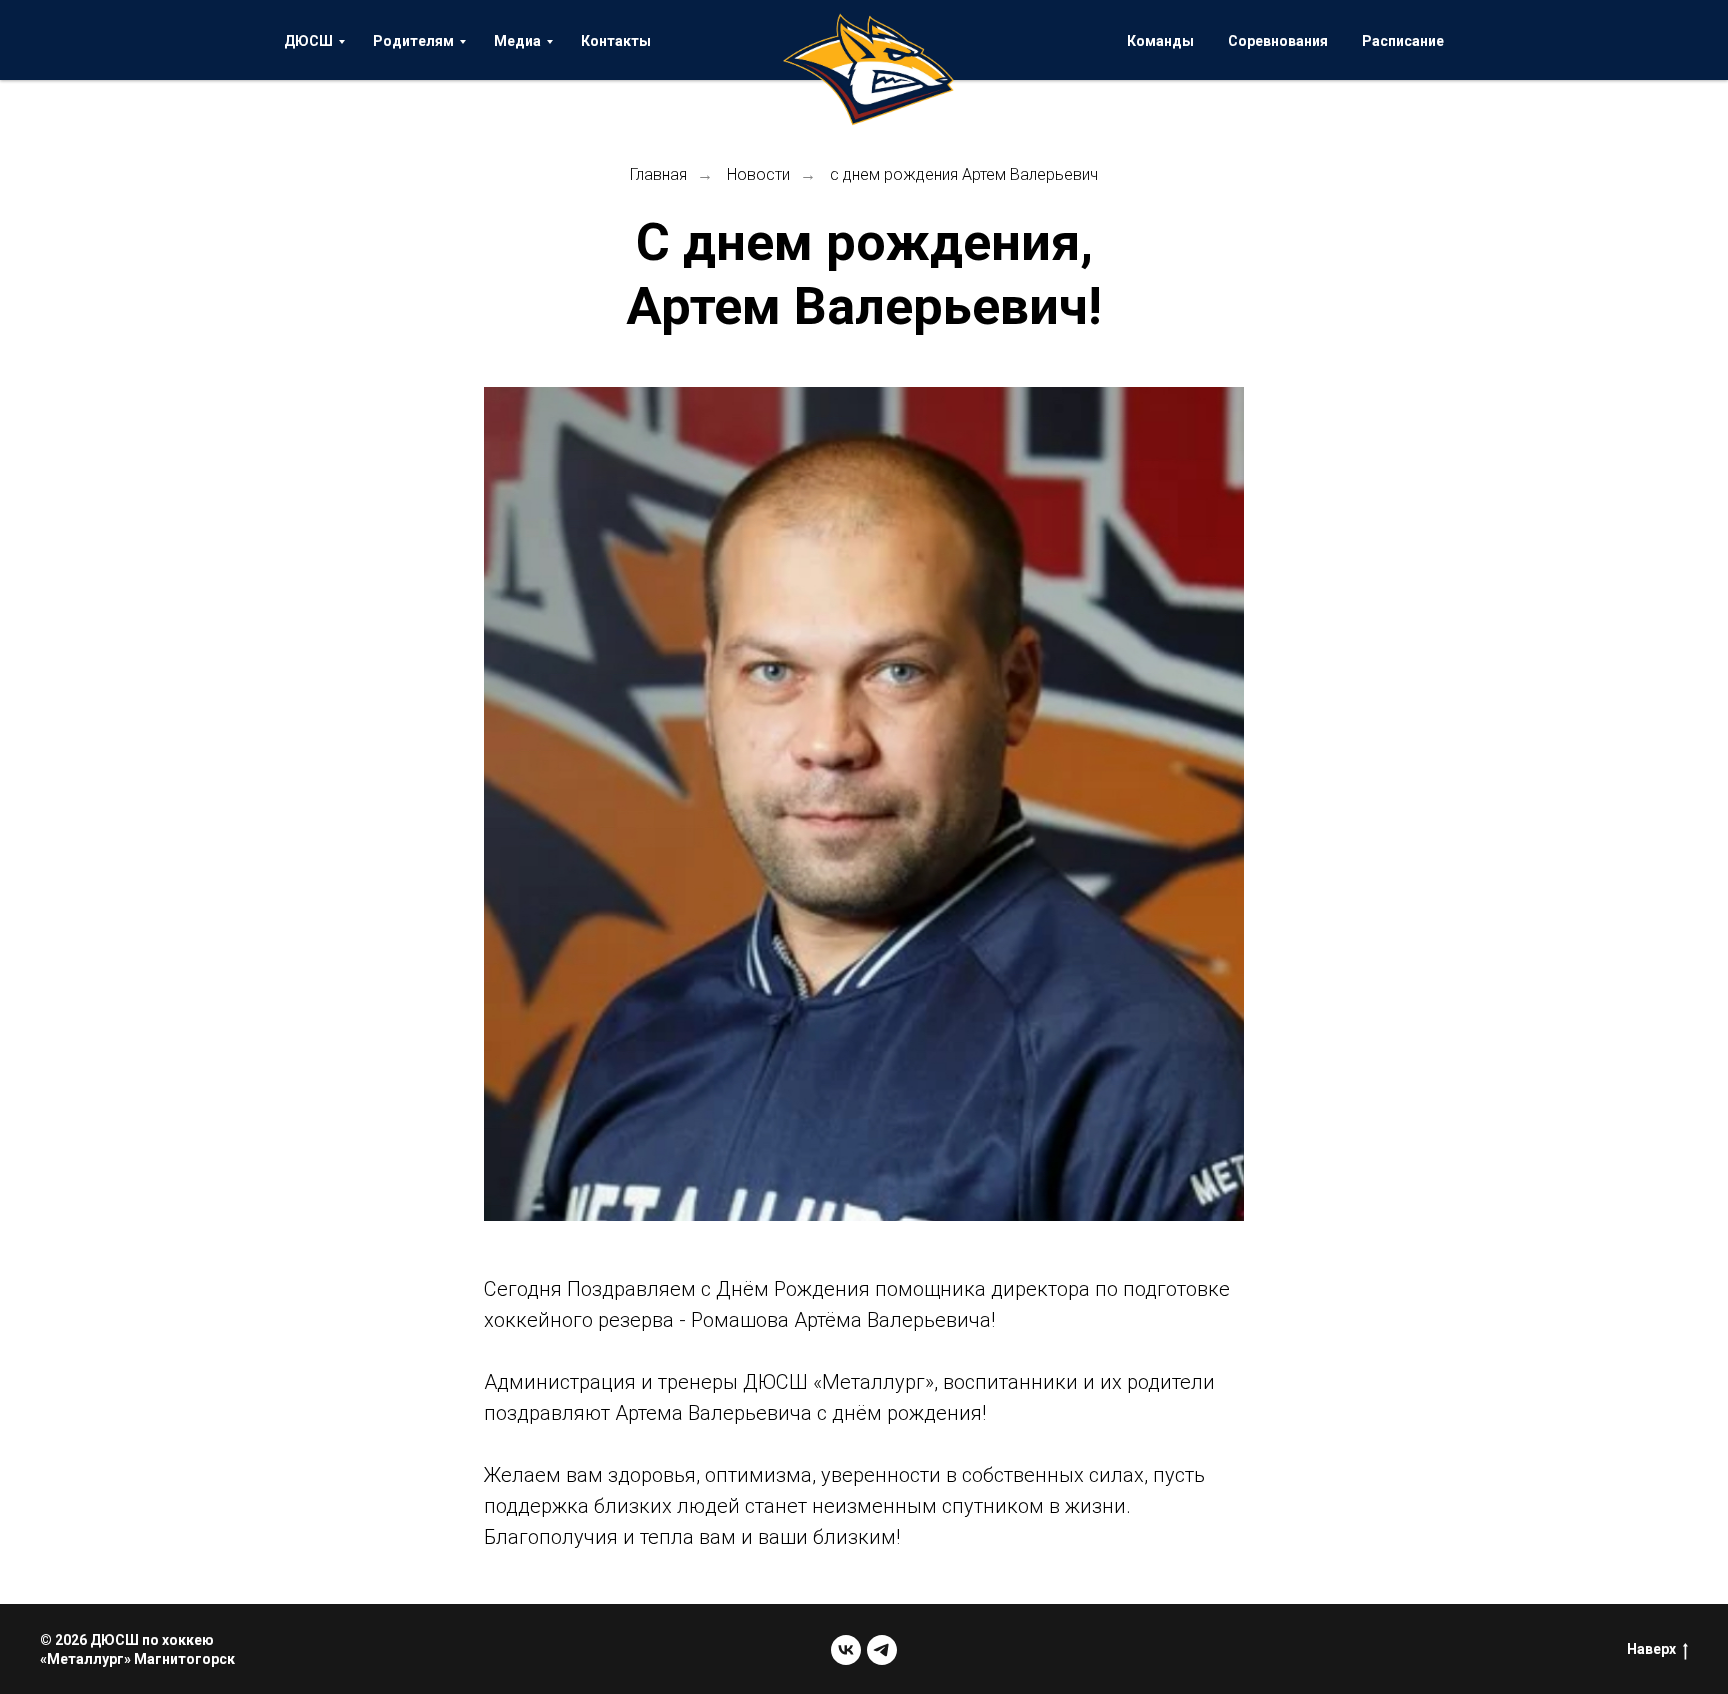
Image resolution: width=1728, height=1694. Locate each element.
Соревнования (1278, 41)
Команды (1160, 41)
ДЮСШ (308, 41)
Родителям (413, 41)
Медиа (517, 41)
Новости (758, 174)
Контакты (616, 41)
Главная (658, 174)
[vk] (846, 1650)
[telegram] (882, 1650)
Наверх (1651, 1649)
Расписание (1403, 41)
